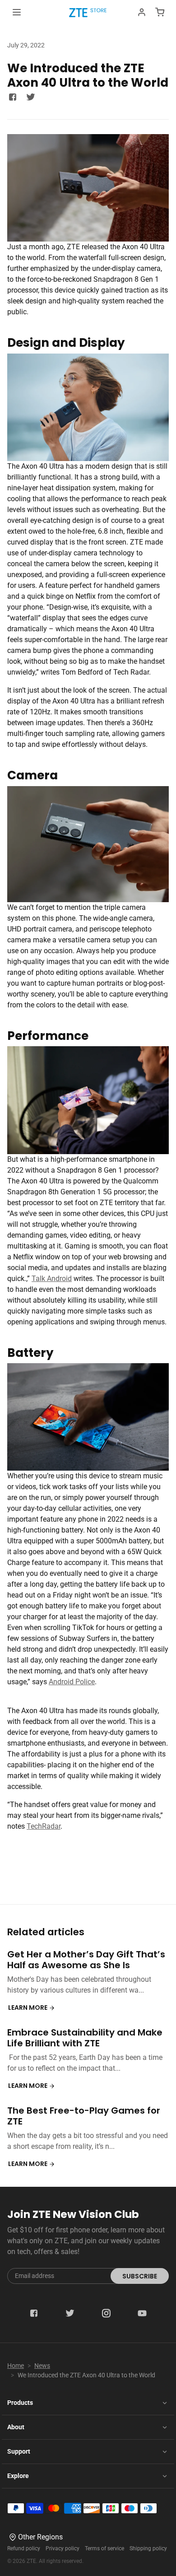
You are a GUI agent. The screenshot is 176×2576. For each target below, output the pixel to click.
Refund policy (24, 2548)
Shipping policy (148, 2548)
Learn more (28, 2008)
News (42, 2366)
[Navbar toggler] (17, 12)
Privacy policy (63, 2548)
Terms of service (104, 2548)
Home (16, 2366)
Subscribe (140, 2276)
